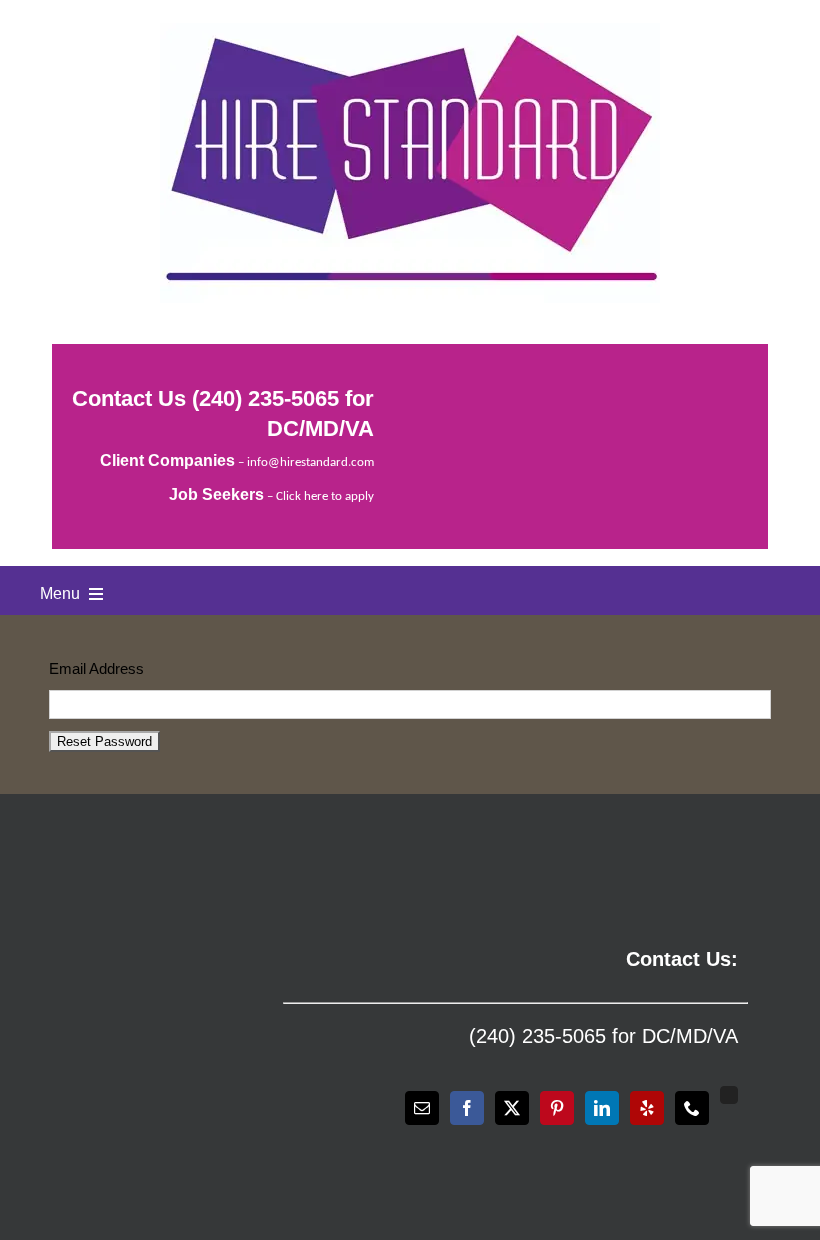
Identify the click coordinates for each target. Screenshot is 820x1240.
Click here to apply (325, 496)
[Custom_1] (729, 1095)
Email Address (96, 668)
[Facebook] (467, 1108)
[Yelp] (647, 1108)
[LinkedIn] (602, 1108)
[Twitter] (512, 1108)
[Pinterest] (557, 1108)
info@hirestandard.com (310, 462)
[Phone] (692, 1108)
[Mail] (422, 1108)
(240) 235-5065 (265, 398)
